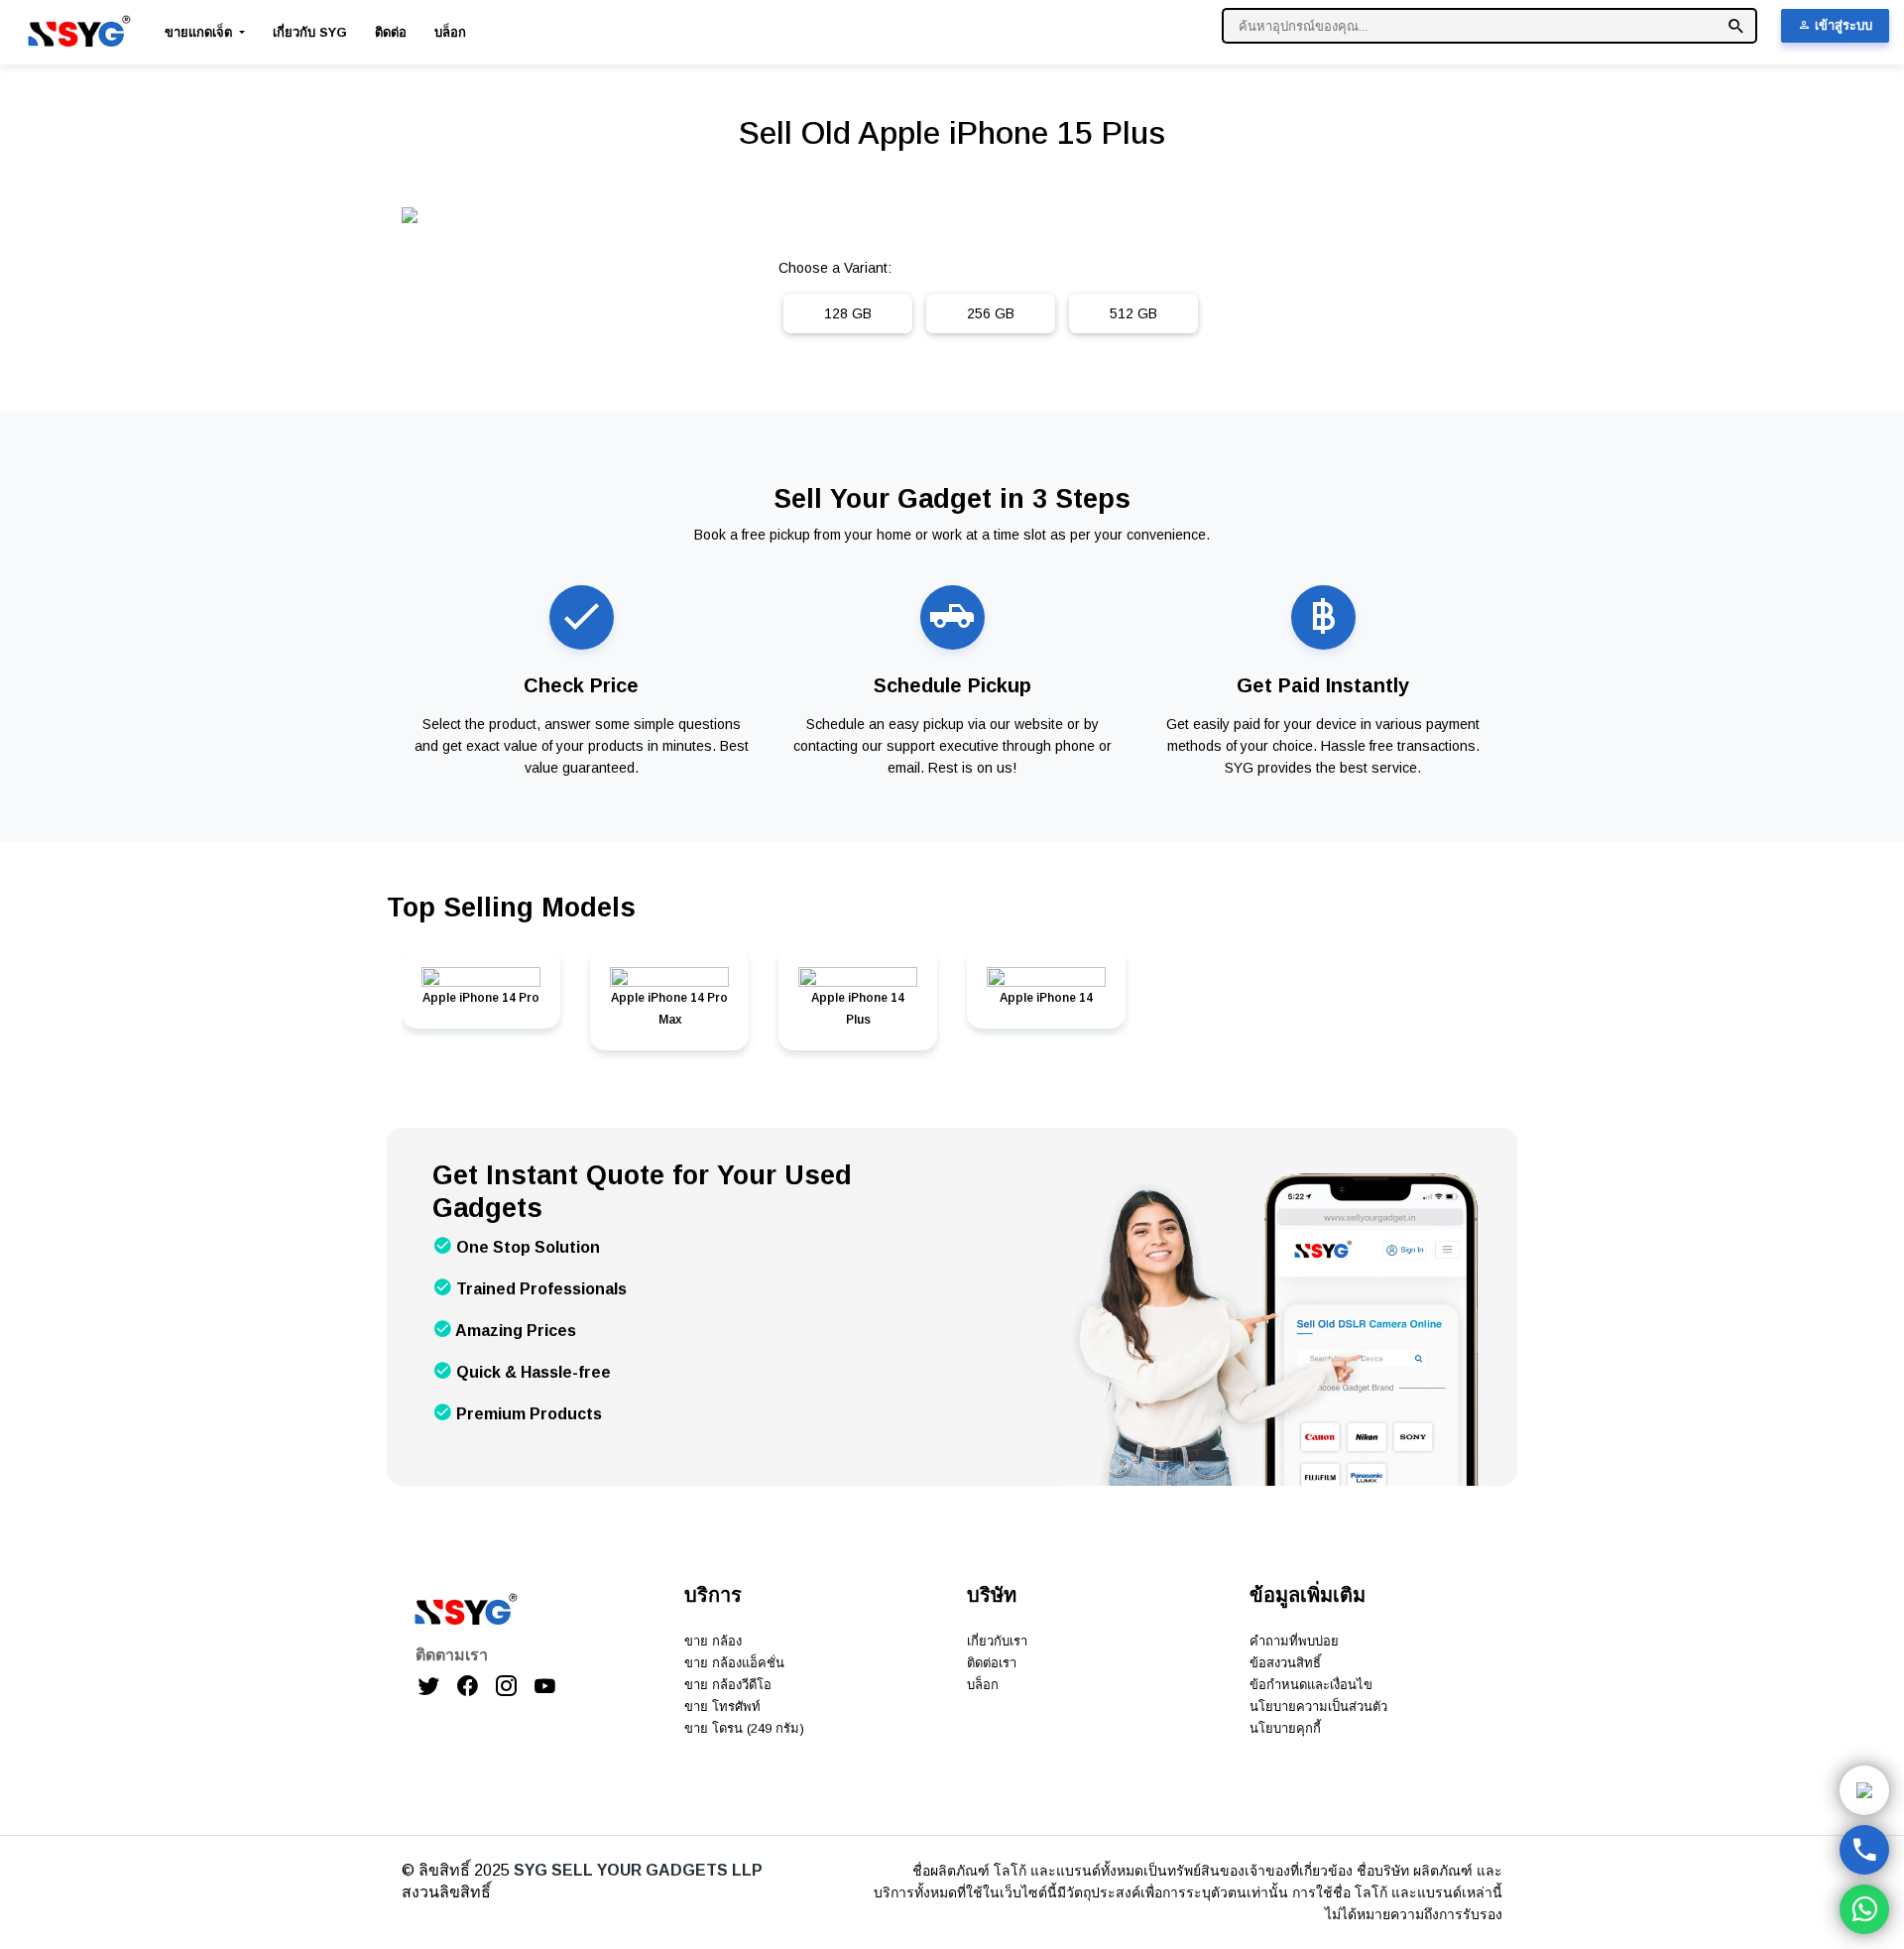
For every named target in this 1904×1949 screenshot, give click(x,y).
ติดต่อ (391, 32)
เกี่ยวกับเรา (997, 1641)
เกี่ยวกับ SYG (310, 32)
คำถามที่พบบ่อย (1294, 1641)
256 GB (991, 313)
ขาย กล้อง (713, 1641)
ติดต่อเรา (992, 1663)
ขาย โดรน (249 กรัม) (744, 1728)
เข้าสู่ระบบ (1842, 25)
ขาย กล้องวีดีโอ (728, 1685)
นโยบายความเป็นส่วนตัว (1318, 1706)
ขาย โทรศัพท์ (722, 1706)
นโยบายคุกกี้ (1285, 1728)
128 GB (848, 313)
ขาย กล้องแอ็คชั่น (734, 1663)
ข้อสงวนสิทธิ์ (1285, 1663)
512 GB (1133, 313)
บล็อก (450, 32)
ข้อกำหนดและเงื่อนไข (1311, 1685)
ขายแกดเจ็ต (200, 32)
